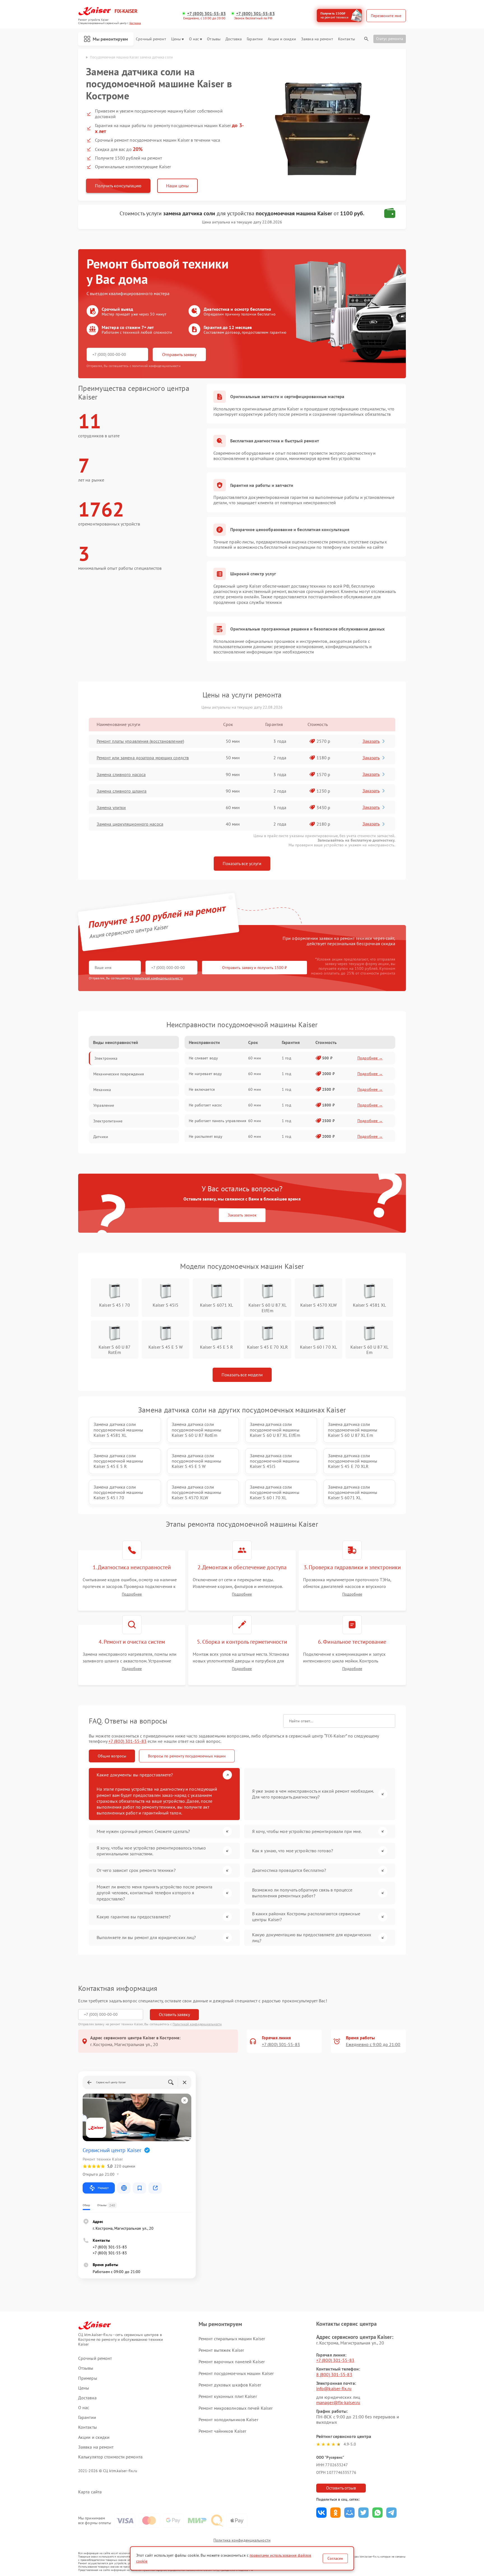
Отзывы (214, 39)
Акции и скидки (282, 39)
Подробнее (132, 1594)
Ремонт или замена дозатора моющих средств (143, 758)
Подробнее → (370, 1058)
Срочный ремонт (151, 39)
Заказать (371, 741)
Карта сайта (90, 2492)
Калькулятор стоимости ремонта (110, 2457)
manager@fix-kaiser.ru (338, 2402)
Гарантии (255, 39)
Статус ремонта (390, 39)
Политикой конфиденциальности (197, 2024)
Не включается (202, 1089)
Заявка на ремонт (317, 39)
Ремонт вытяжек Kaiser (221, 2350)
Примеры (88, 2378)
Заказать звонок (242, 1215)
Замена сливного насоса (121, 774)
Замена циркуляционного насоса (130, 824)
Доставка (234, 39)
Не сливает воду (203, 1058)
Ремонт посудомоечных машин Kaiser (236, 2373)
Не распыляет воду (206, 1136)
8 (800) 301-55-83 (334, 2374)
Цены (176, 39)
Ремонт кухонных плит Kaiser (228, 2396)
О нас (194, 39)
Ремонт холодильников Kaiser (228, 2419)
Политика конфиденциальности (242, 2540)
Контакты (346, 39)
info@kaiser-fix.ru (334, 2388)
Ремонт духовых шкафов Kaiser (230, 2385)
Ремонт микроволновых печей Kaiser (236, 2408)
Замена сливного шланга (122, 791)
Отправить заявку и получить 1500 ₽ (254, 968)
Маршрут (103, 2188)
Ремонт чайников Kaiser (222, 2431)
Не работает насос (205, 1105)
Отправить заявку (179, 354)
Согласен (335, 2558)
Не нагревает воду (205, 1074)
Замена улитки (111, 807)
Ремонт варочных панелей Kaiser (232, 2362)
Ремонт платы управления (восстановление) (140, 741)
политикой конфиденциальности (159, 978)
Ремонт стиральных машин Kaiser (232, 2339)
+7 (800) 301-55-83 (206, 14)
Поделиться (321, 2513)
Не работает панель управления (217, 1121)
